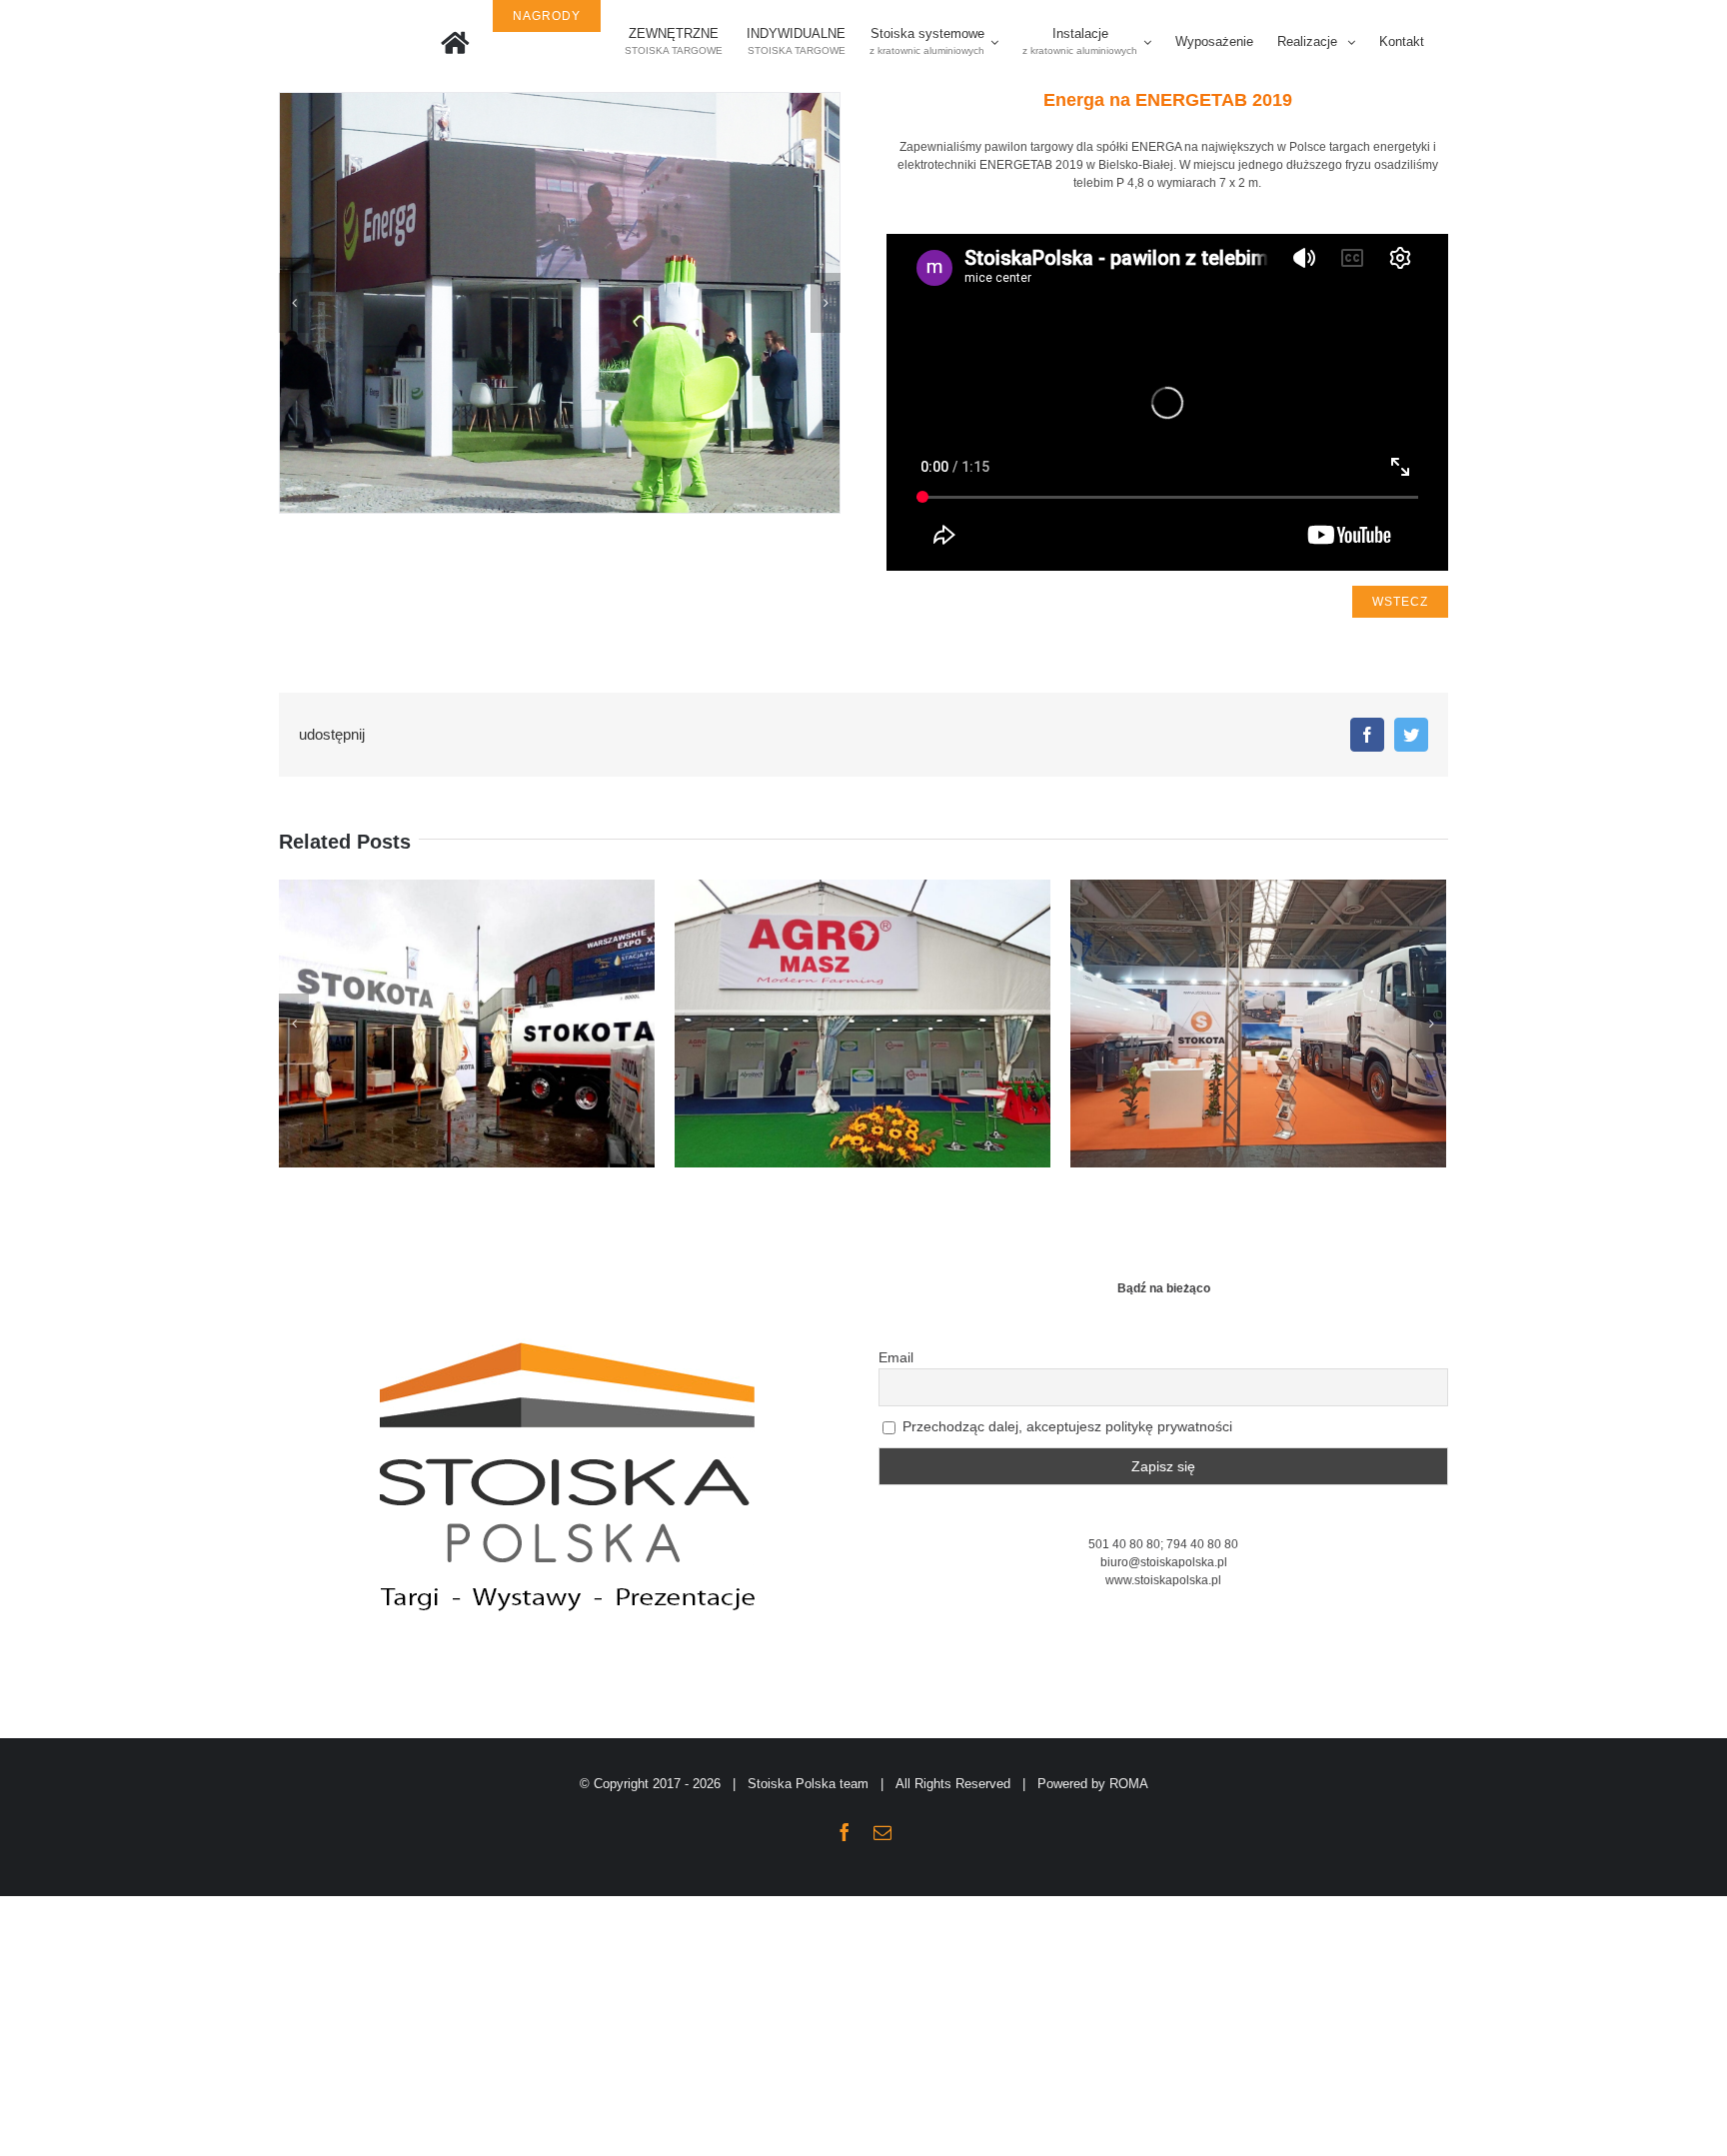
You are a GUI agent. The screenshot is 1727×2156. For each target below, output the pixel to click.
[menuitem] (455, 42)
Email (896, 1357)
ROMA (1129, 1784)
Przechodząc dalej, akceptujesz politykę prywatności (1065, 1426)
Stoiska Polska (792, 1784)
